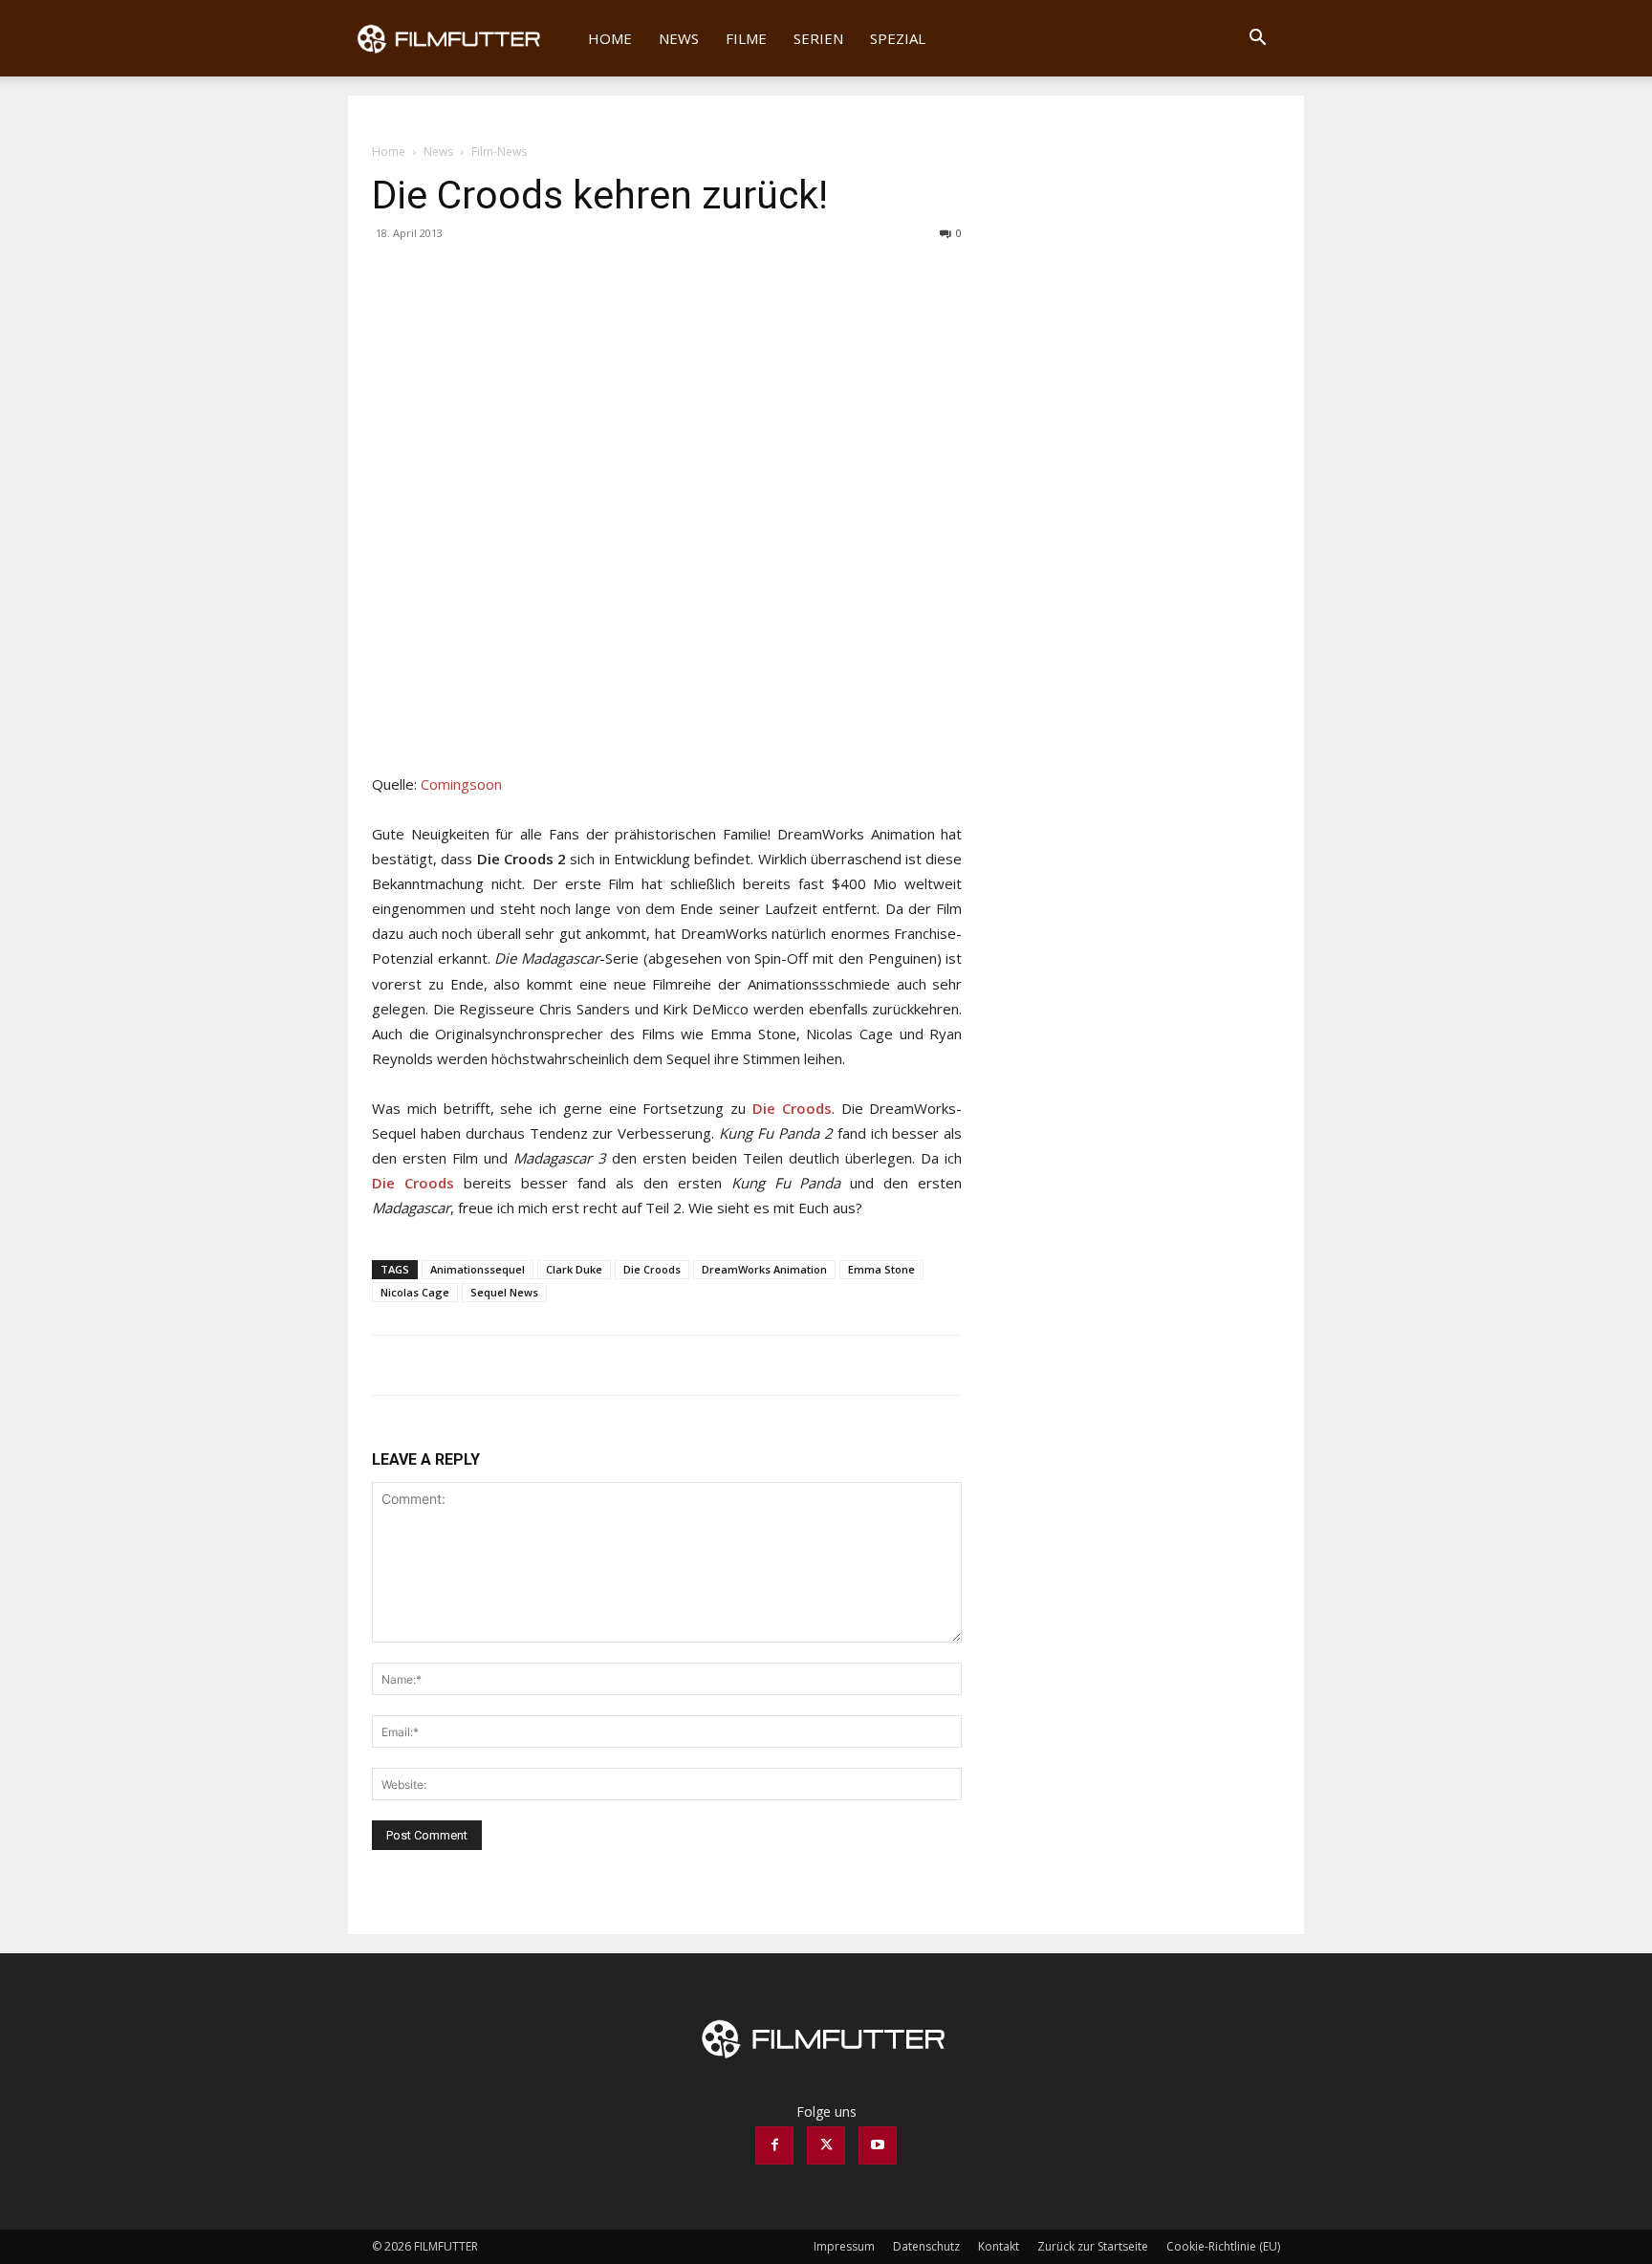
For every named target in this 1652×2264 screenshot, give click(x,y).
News (679, 38)
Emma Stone (881, 1269)
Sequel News (504, 1292)
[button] (1257, 40)
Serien (818, 38)
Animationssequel (478, 1269)
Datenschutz (926, 2246)
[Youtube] (878, 2145)
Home (610, 38)
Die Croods (652, 1269)
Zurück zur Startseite (1093, 2246)
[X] (435, 276)
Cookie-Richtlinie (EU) (1223, 2246)
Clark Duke (574, 1269)
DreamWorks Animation (764, 1269)
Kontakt (999, 2246)
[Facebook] (391, 276)
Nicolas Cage (415, 1292)
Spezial (898, 38)
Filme (746, 38)
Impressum (844, 2246)
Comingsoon (461, 784)
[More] (480, 276)
